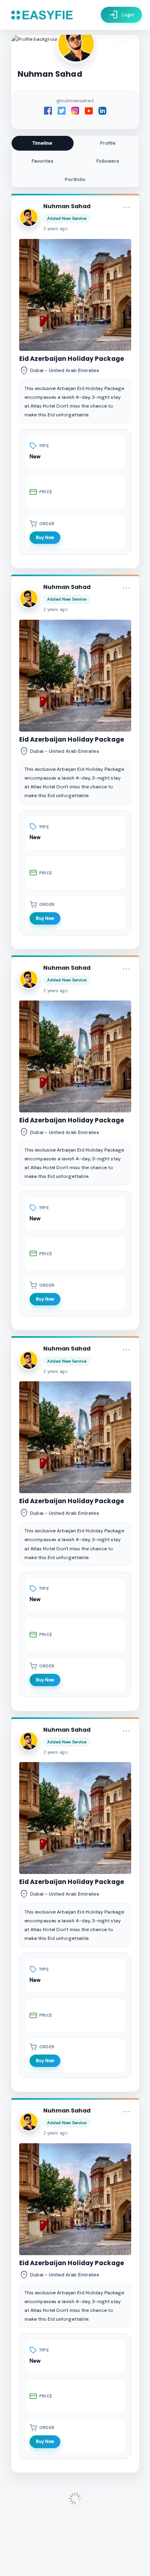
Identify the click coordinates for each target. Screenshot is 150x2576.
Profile (108, 143)
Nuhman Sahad (67, 206)
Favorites (43, 161)
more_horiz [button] (126, 207)
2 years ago (56, 229)
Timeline (42, 143)
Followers (108, 161)
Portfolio (75, 179)
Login (121, 15)
